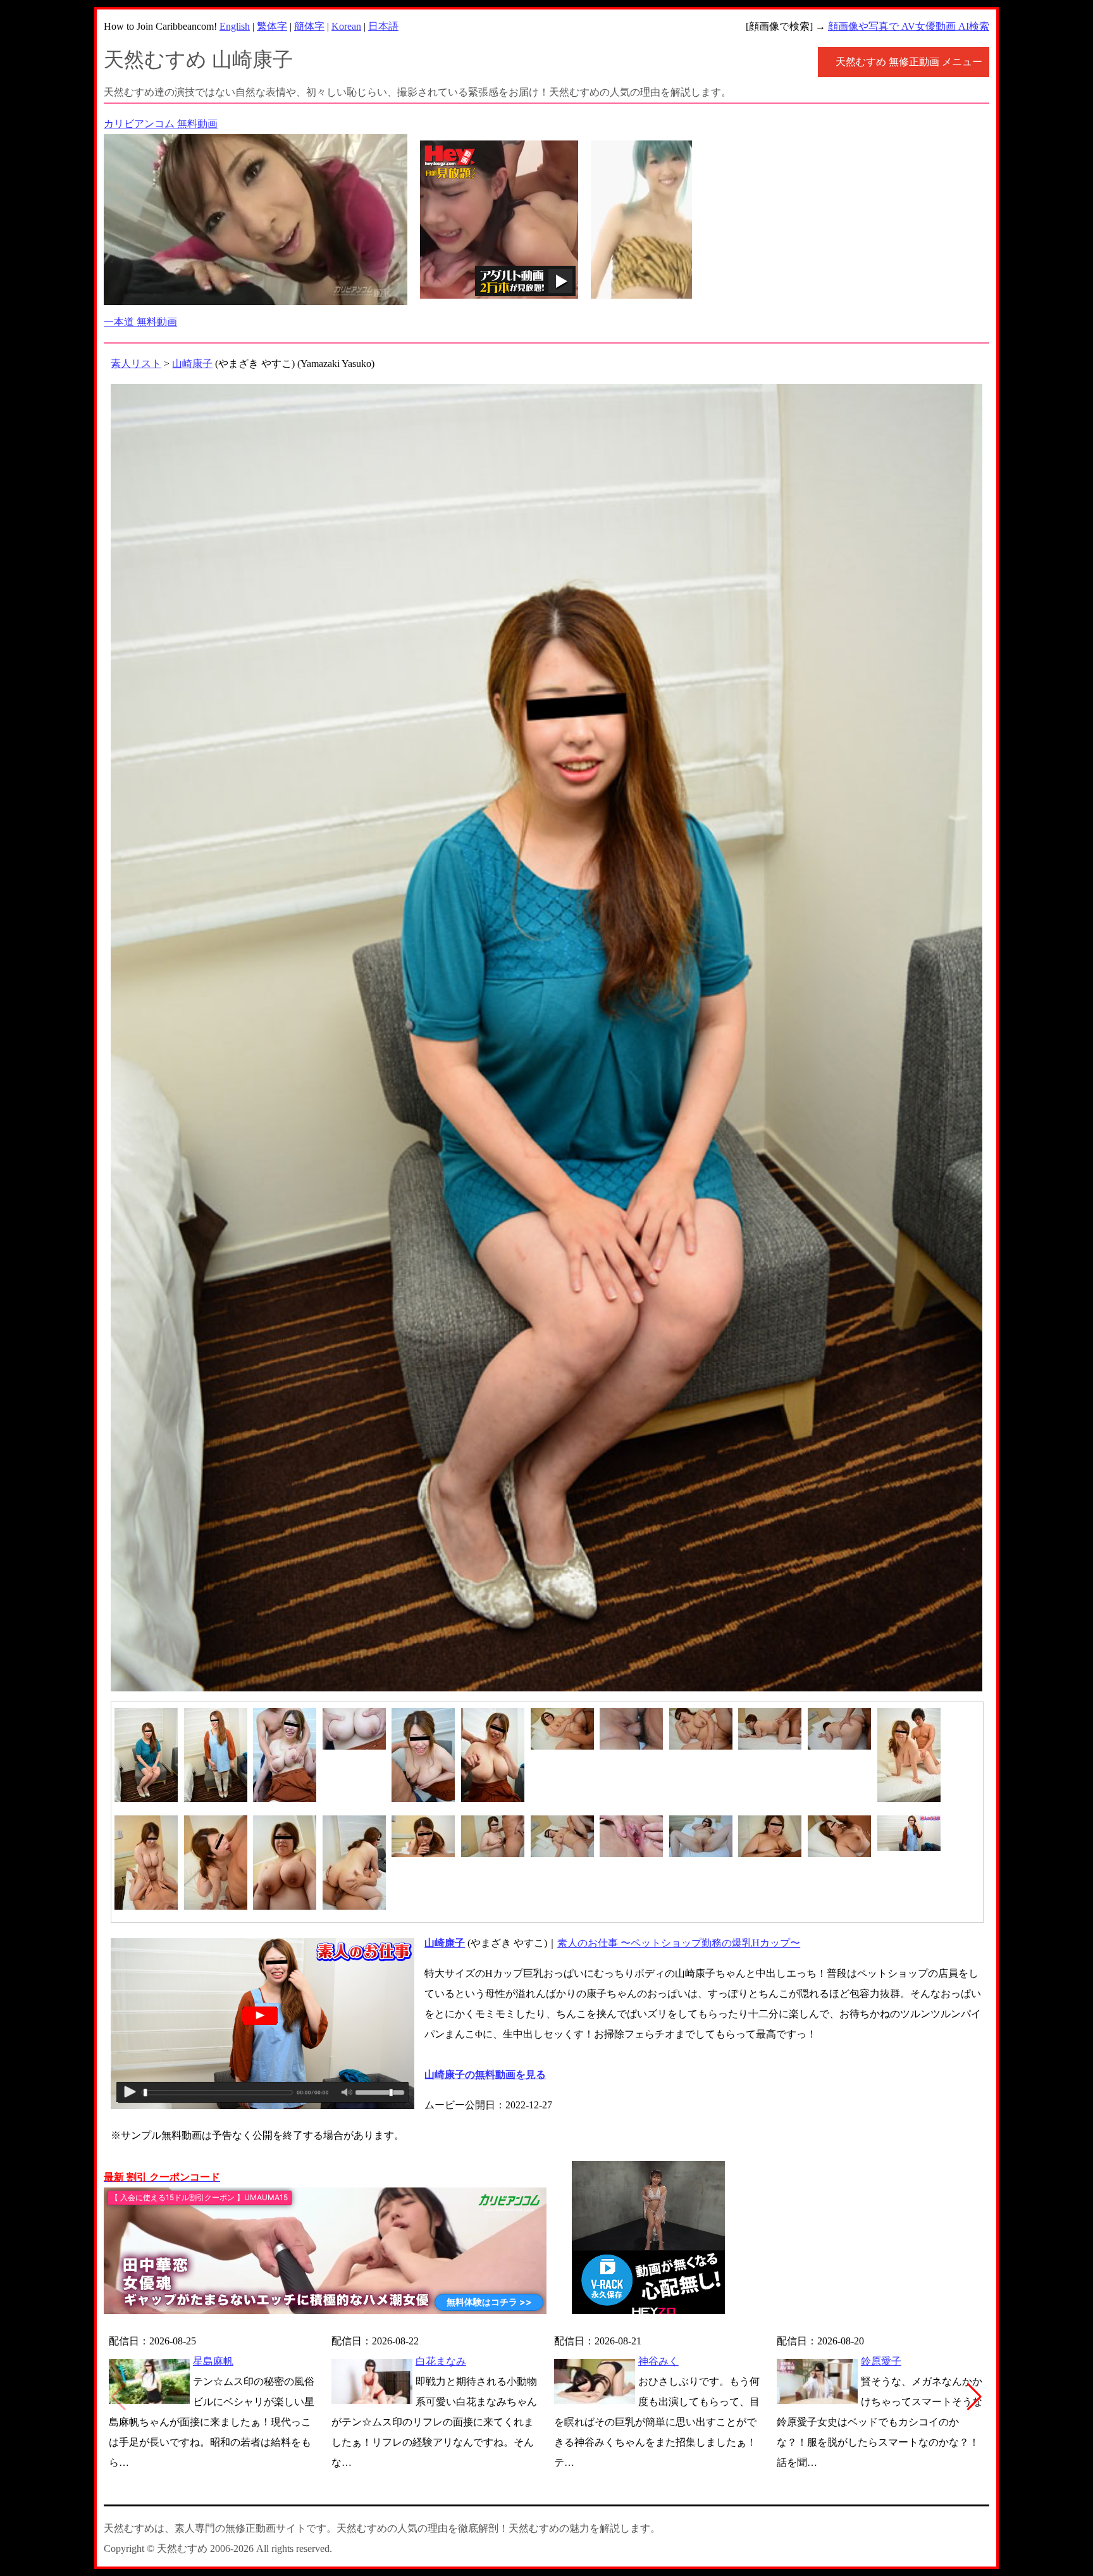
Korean (346, 26)
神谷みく (658, 2361)
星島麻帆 (213, 2361)
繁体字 (272, 26)
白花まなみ (441, 2361)
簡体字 (309, 26)
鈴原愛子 (881, 2361)
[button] (974, 2397)
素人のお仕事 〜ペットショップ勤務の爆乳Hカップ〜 (679, 1943)
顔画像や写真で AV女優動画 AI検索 (909, 26)
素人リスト (136, 364)
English (235, 26)
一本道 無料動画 (140, 322)
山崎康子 (192, 364)
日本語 (383, 26)
